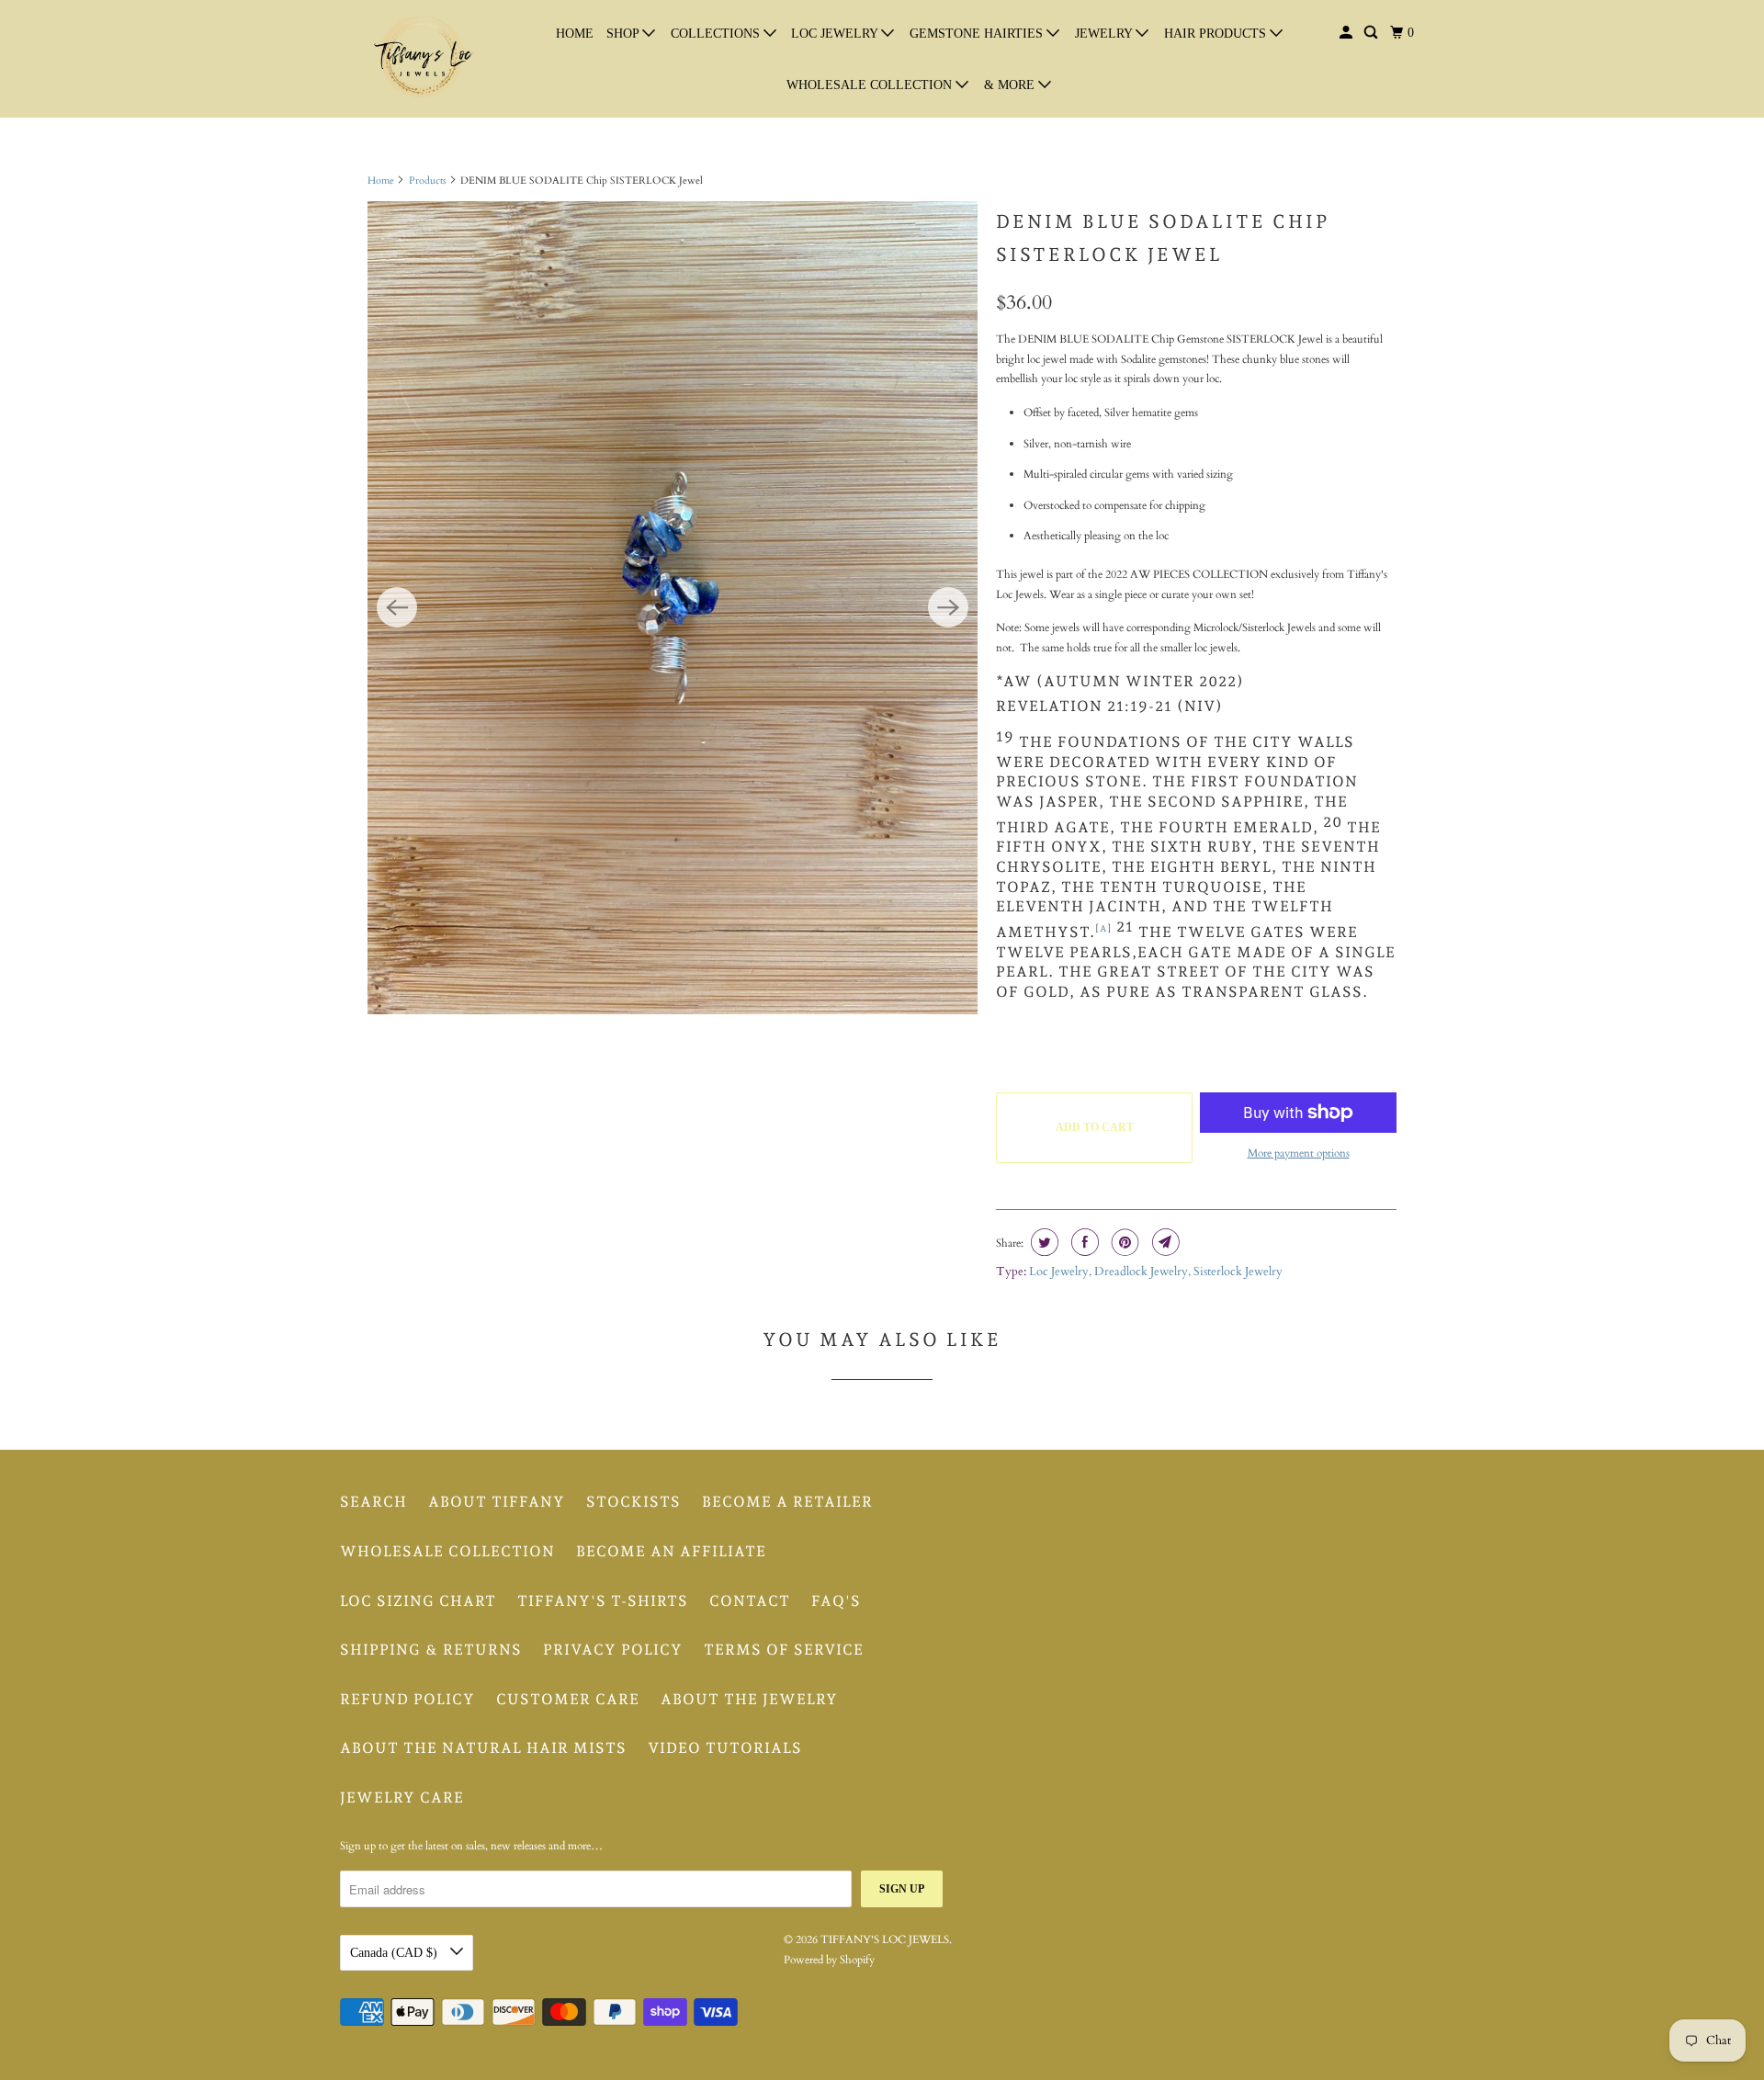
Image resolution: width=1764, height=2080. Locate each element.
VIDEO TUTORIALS (725, 1748)
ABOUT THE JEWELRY (749, 1699)
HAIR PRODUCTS (1217, 34)
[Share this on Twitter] (1042, 1242)
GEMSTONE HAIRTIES (978, 34)
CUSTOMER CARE (568, 1699)
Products (428, 181)
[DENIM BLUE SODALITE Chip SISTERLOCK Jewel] (673, 608)
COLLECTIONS (717, 34)
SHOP (624, 34)
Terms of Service (784, 1650)
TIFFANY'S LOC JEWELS (885, 1939)
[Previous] (397, 607)
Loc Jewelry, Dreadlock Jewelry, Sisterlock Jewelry (1156, 1272)
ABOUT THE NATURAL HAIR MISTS (483, 1748)
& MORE (1011, 85)
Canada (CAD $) (396, 1953)
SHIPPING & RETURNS (431, 1650)
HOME (575, 34)
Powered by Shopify (829, 1960)
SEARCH (373, 1502)
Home (381, 181)
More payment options (1299, 1153)
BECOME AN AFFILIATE (671, 1551)
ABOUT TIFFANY (497, 1502)
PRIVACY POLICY (613, 1650)
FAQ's (836, 1601)
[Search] (1372, 33)
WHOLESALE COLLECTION (871, 85)
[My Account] (1347, 33)
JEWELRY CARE (402, 1797)
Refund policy (407, 1699)
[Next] (948, 607)
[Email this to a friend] (1164, 1242)
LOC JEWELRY (836, 34)
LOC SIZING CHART (418, 1601)
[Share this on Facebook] (1083, 1242)
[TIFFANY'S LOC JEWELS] (423, 59)
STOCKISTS (633, 1502)
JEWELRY (1105, 34)
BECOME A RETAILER (787, 1502)
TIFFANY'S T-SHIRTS (603, 1601)
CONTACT (750, 1601)
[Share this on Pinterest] (1123, 1242)
